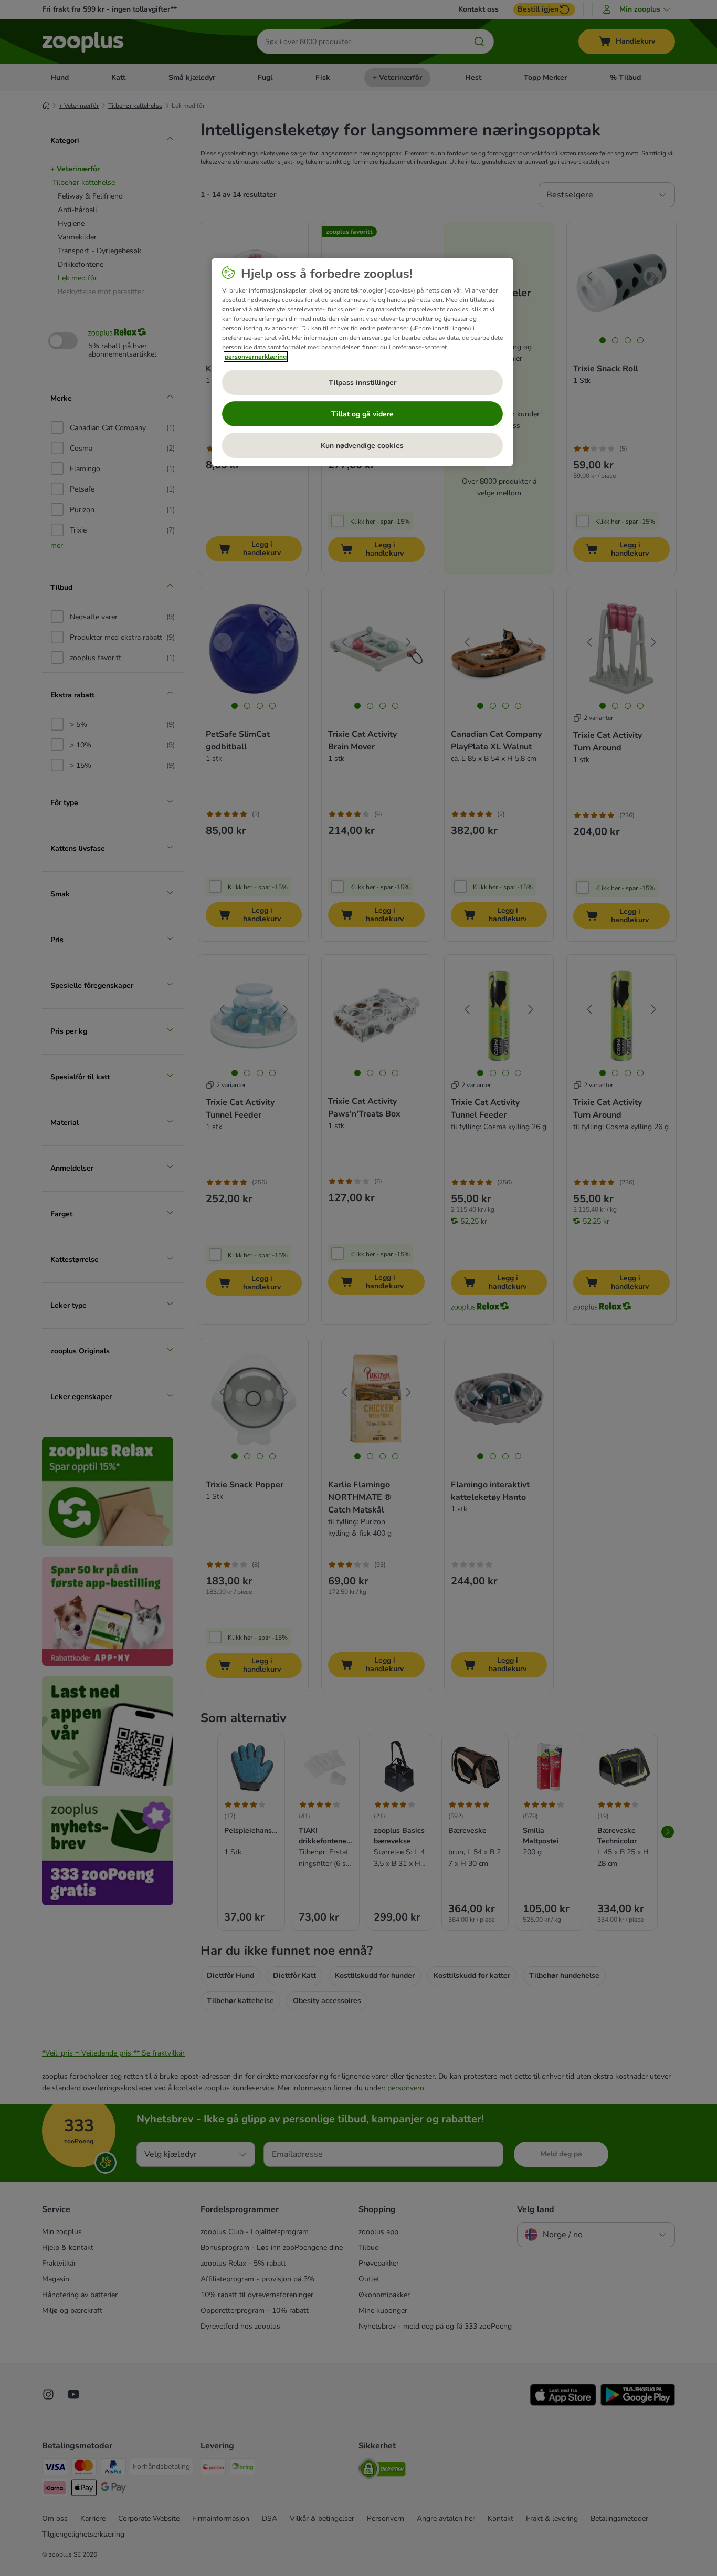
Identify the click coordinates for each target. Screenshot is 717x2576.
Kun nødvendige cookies (362, 446)
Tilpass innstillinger (362, 383)
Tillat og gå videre (362, 414)
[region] (362, 362)
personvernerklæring (256, 357)
